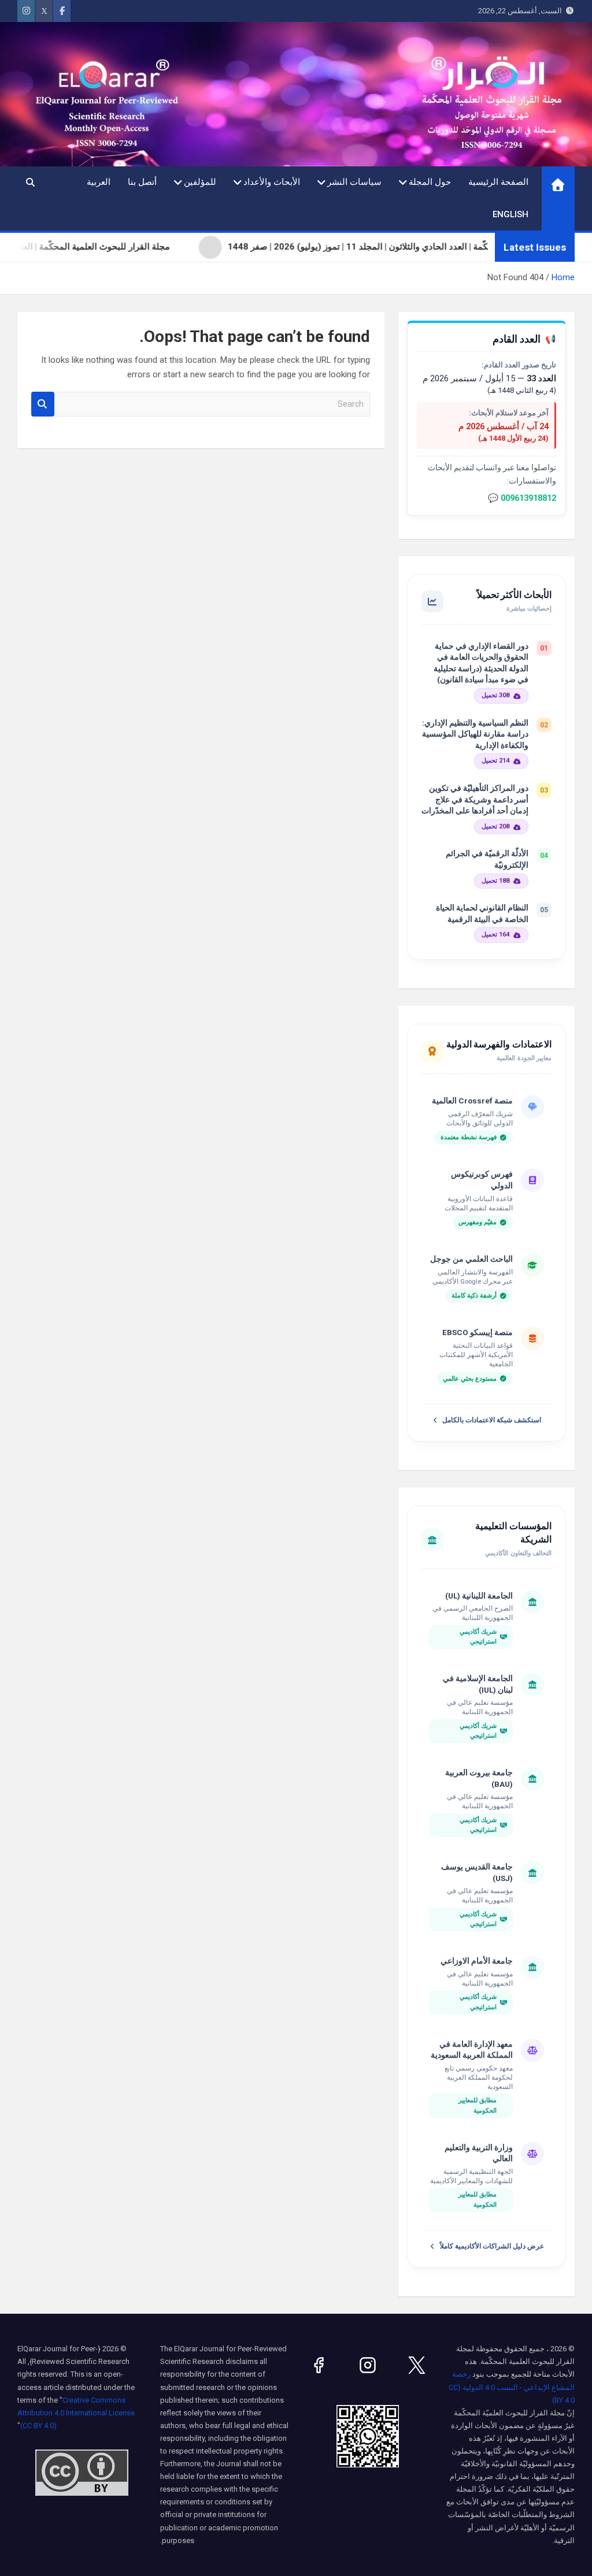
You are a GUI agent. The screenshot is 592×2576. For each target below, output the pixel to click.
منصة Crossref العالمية (472, 1101)
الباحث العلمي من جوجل (471, 1259)
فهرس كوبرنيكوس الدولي (482, 1180)
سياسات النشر (354, 182)
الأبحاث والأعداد (272, 182)
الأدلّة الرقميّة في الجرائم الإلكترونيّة (487, 859)
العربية (99, 182)
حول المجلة (430, 182)
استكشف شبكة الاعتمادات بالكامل (492, 1420)
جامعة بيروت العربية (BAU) (479, 1778)
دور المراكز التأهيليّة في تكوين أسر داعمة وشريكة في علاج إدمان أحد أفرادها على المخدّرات (475, 799)
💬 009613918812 (522, 498)
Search (43, 404)
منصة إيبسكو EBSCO (478, 1332)
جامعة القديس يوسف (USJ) (477, 1872)
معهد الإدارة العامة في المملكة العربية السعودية (472, 2050)
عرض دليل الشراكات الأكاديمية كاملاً (492, 2246)
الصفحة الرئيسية (498, 182)
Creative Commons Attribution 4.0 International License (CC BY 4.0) (76, 2413)
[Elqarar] (417, 2365)
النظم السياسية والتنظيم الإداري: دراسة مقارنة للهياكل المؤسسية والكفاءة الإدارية (475, 734)
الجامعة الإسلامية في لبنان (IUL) (478, 1684)
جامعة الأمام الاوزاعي (477, 1961)
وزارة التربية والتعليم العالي (479, 2153)
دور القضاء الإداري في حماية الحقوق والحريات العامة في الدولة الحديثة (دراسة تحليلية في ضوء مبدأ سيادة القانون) (481, 663)
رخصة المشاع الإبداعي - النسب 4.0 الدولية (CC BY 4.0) (512, 2387)
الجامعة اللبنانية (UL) (479, 1596)
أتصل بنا (142, 182)
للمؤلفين (200, 182)
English (510, 214)
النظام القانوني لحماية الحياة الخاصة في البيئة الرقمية (482, 913)
